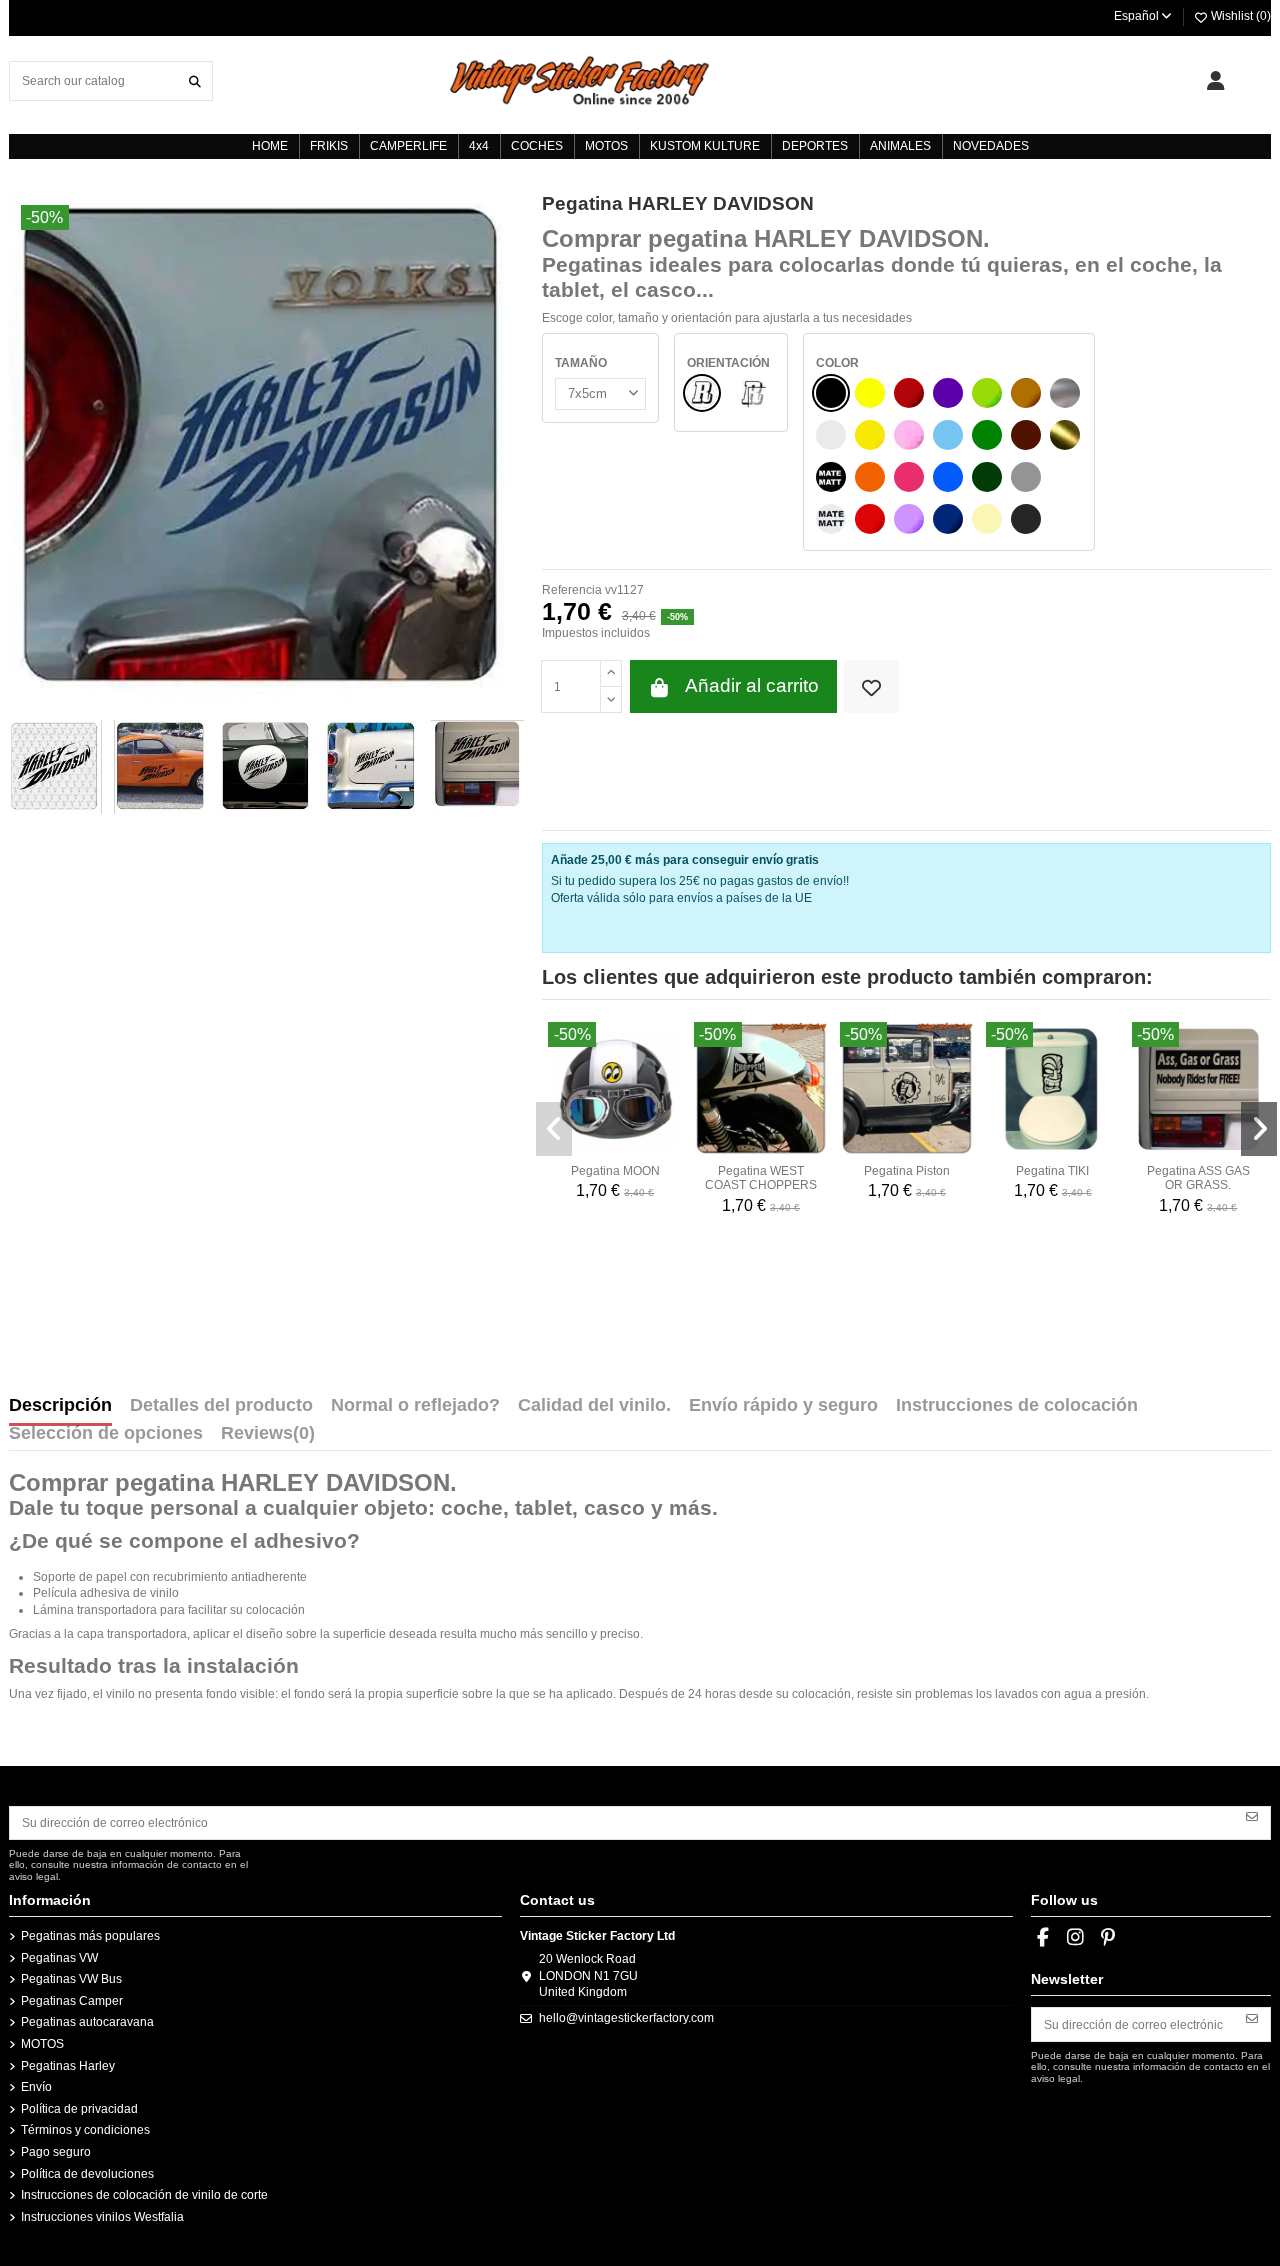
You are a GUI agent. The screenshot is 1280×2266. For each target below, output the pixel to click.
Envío (36, 2087)
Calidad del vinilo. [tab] (594, 1406)
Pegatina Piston (907, 1171)
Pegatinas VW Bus (71, 1979)
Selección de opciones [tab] (106, 1434)
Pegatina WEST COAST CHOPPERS (761, 1178)
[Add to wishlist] (871, 686)
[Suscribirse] (1252, 1816)
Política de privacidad (79, 2109)
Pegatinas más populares (90, 1936)
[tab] (268, 1438)
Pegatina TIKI (1052, 1171)
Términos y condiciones (85, 2130)
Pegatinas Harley (68, 2066)
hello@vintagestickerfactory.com (626, 2018)
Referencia (572, 590)
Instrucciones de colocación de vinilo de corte (144, 2195)
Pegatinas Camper (72, 2001)
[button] (554, 1129)
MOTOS (42, 2044)
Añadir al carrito (752, 685)
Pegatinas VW (59, 1958)
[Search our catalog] (195, 80)
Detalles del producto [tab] (221, 1406)
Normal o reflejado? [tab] (415, 1406)
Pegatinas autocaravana (87, 2022)
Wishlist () (1239, 16)
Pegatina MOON (615, 1171)
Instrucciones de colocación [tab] (1017, 1406)
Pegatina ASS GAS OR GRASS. (1198, 1178)
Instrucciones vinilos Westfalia (102, 2217)
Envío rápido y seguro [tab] (783, 1406)
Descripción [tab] (60, 1406)
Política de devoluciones (87, 2174)
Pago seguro (56, 2152)
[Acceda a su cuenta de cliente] (1215, 81)
